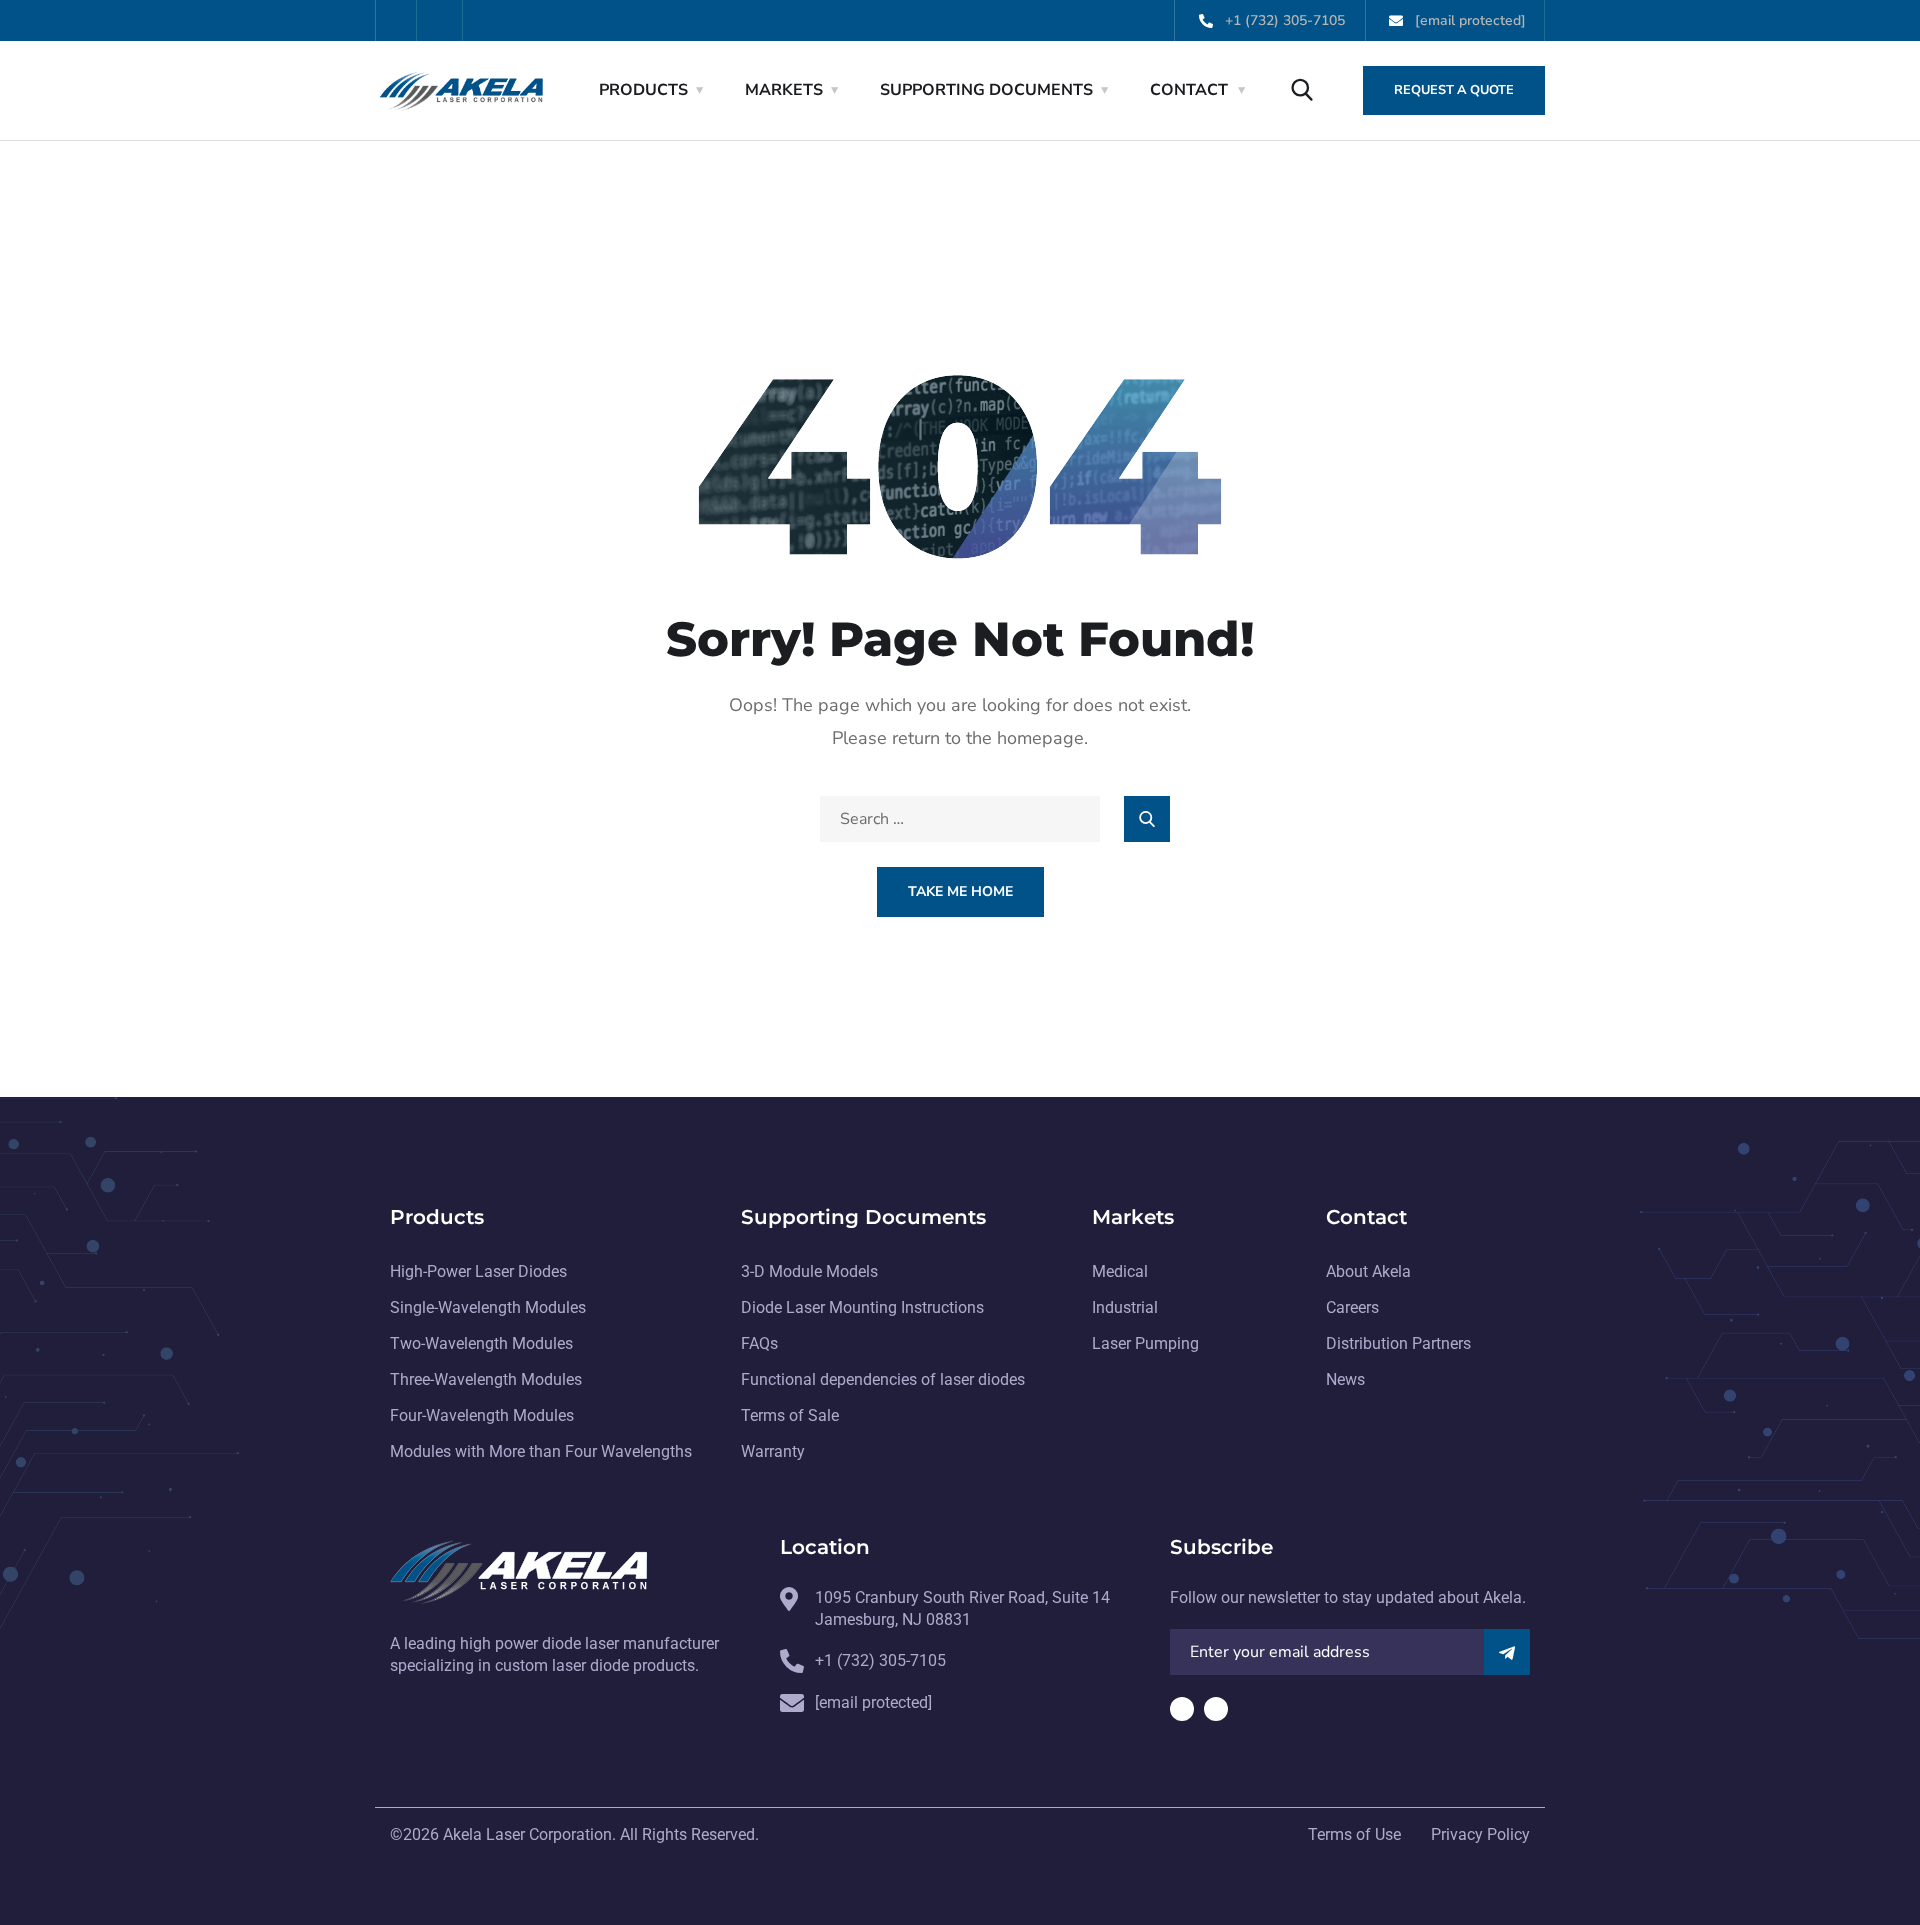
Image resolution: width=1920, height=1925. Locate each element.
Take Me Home (960, 891)
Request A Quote (1454, 90)
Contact (1189, 90)
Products (643, 90)
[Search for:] (960, 819)
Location (825, 1547)
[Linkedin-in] (442, 20)
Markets (784, 90)
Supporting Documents (986, 90)
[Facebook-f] (396, 20)
